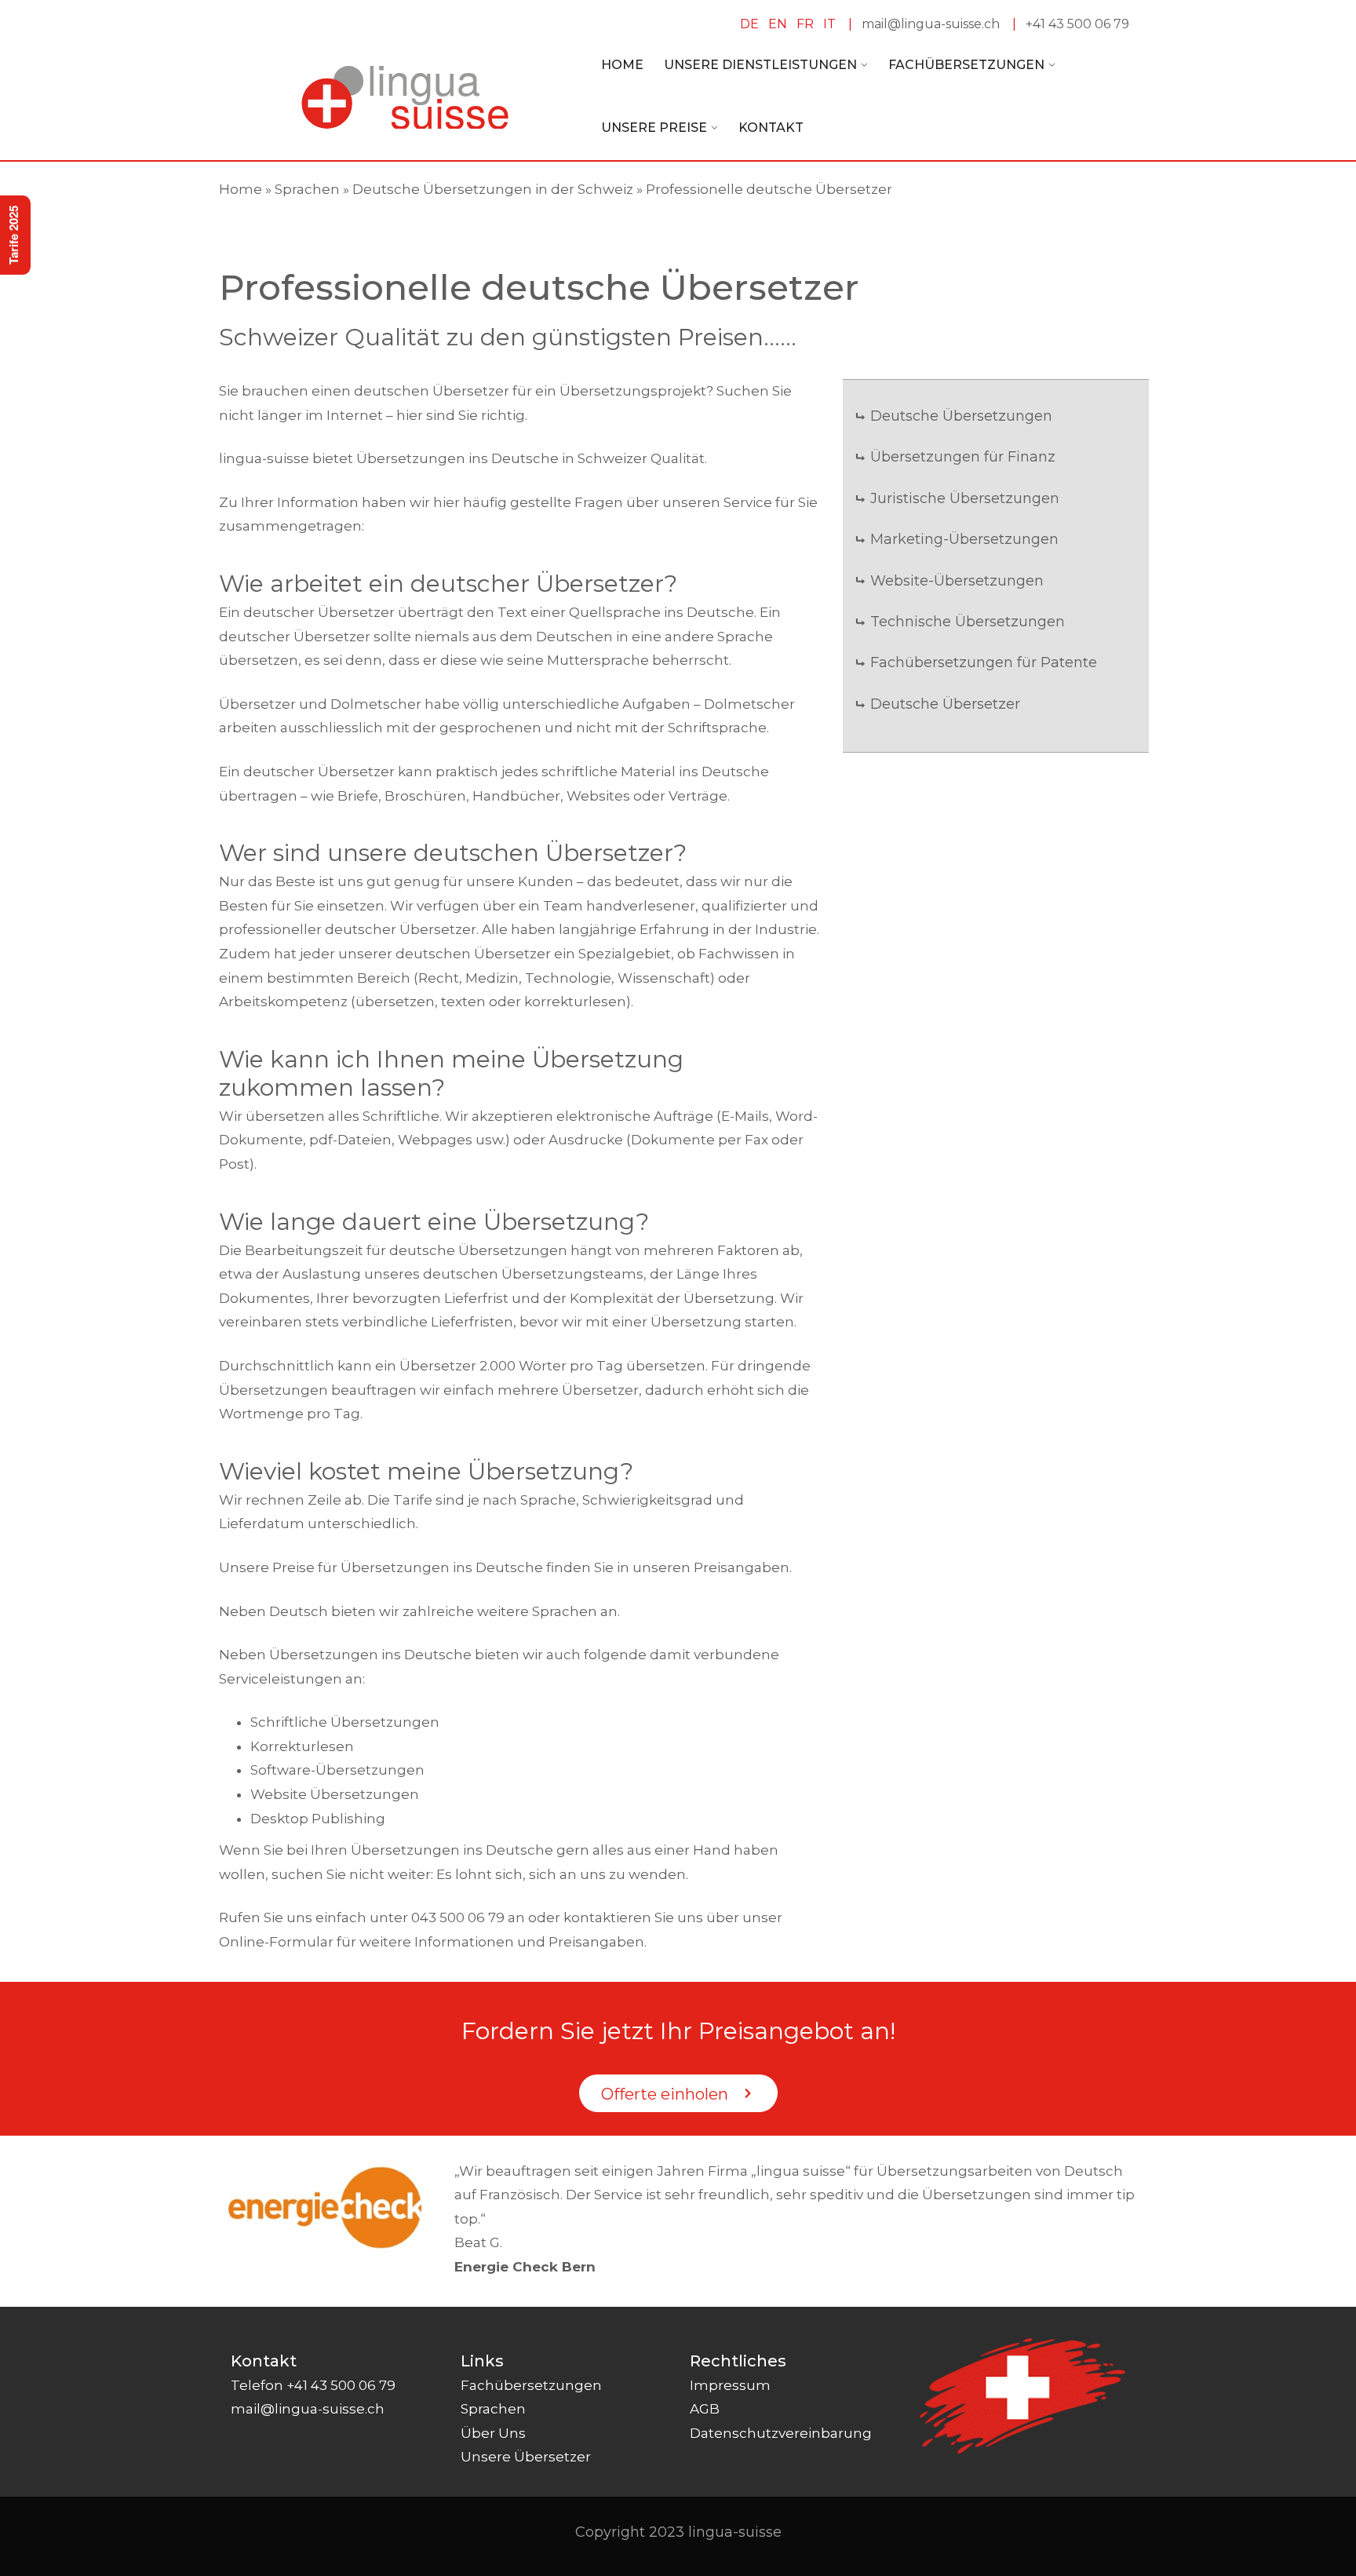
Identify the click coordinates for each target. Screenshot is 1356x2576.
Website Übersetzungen (335, 1794)
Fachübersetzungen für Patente (984, 662)
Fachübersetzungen (966, 65)
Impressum (730, 2385)
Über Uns (493, 2433)
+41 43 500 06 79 (1077, 24)
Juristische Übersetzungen (965, 498)
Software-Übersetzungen (337, 1770)
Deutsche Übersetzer (945, 704)
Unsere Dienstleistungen (760, 65)
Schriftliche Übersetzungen (345, 1722)
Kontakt (771, 128)
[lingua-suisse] (405, 96)
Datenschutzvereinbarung (781, 2433)
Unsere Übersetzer (526, 2457)
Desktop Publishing (318, 1819)
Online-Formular (276, 1942)
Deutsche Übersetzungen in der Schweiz (493, 189)
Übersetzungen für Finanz (963, 457)
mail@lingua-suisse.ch (931, 24)
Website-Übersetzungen (957, 581)
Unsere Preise (654, 128)
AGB (705, 2409)
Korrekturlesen (302, 1746)
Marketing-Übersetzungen (964, 539)
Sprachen (307, 189)
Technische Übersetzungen (968, 622)
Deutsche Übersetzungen (961, 416)
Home (622, 65)
